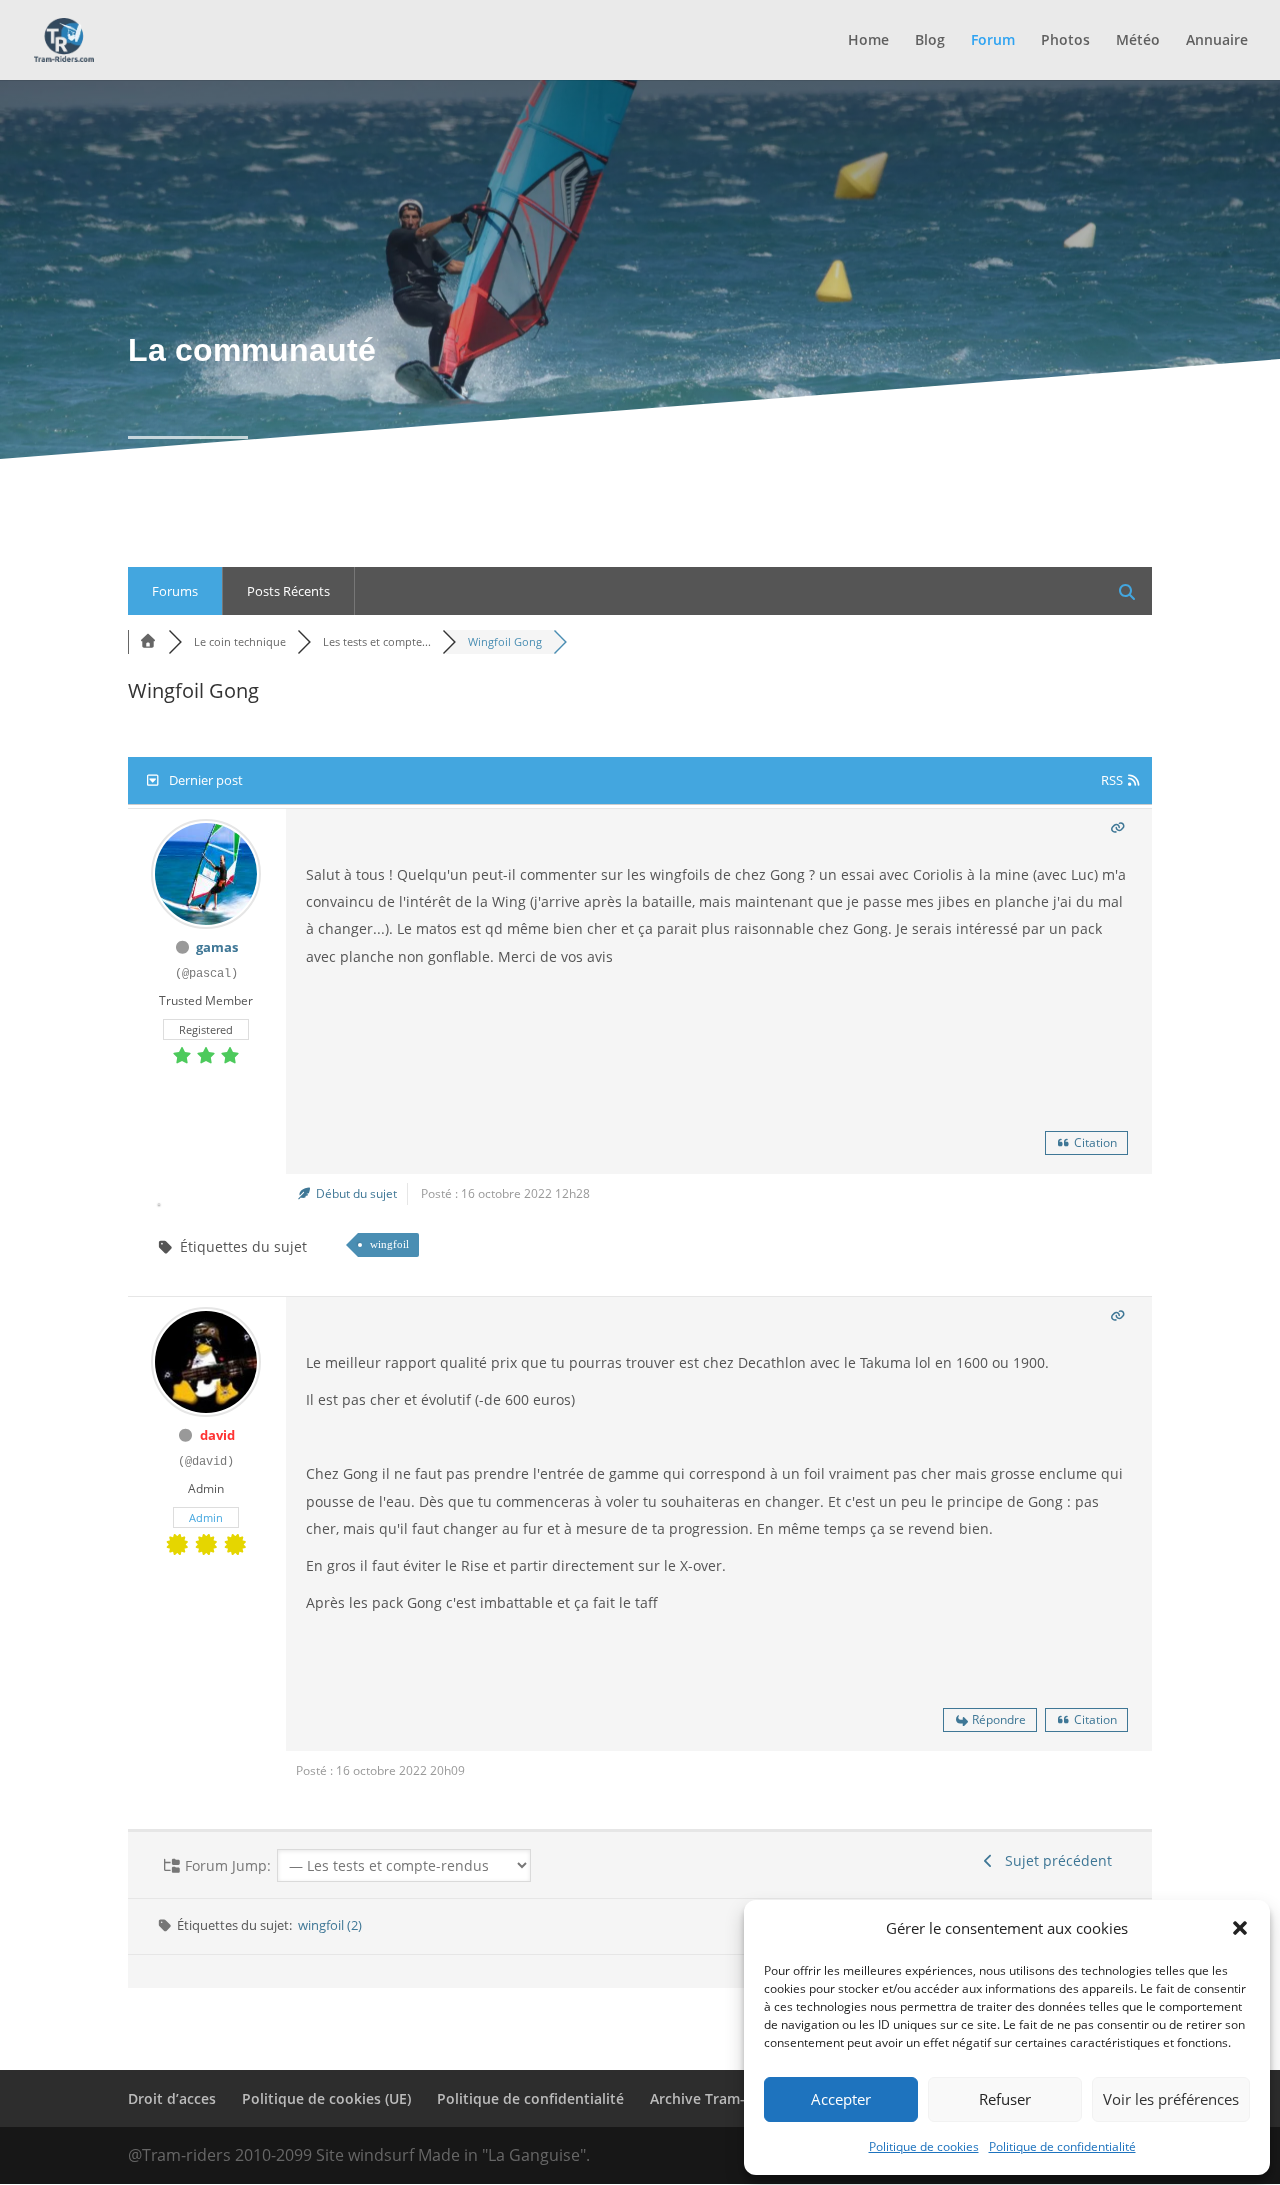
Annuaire (1217, 41)
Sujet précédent (1054, 1860)
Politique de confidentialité (1062, 2146)
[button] (1240, 1928)
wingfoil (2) (330, 1925)
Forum (993, 41)
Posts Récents (288, 591)
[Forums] (148, 641)
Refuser (1005, 2099)
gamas (217, 947)
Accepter (841, 2099)
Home (868, 41)
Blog (930, 41)
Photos (1065, 41)
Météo (1138, 41)
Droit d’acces (172, 2098)
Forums (175, 591)
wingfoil (389, 1244)
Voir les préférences (1171, 2099)
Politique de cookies (924, 2146)
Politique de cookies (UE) (326, 2098)
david (217, 1435)
